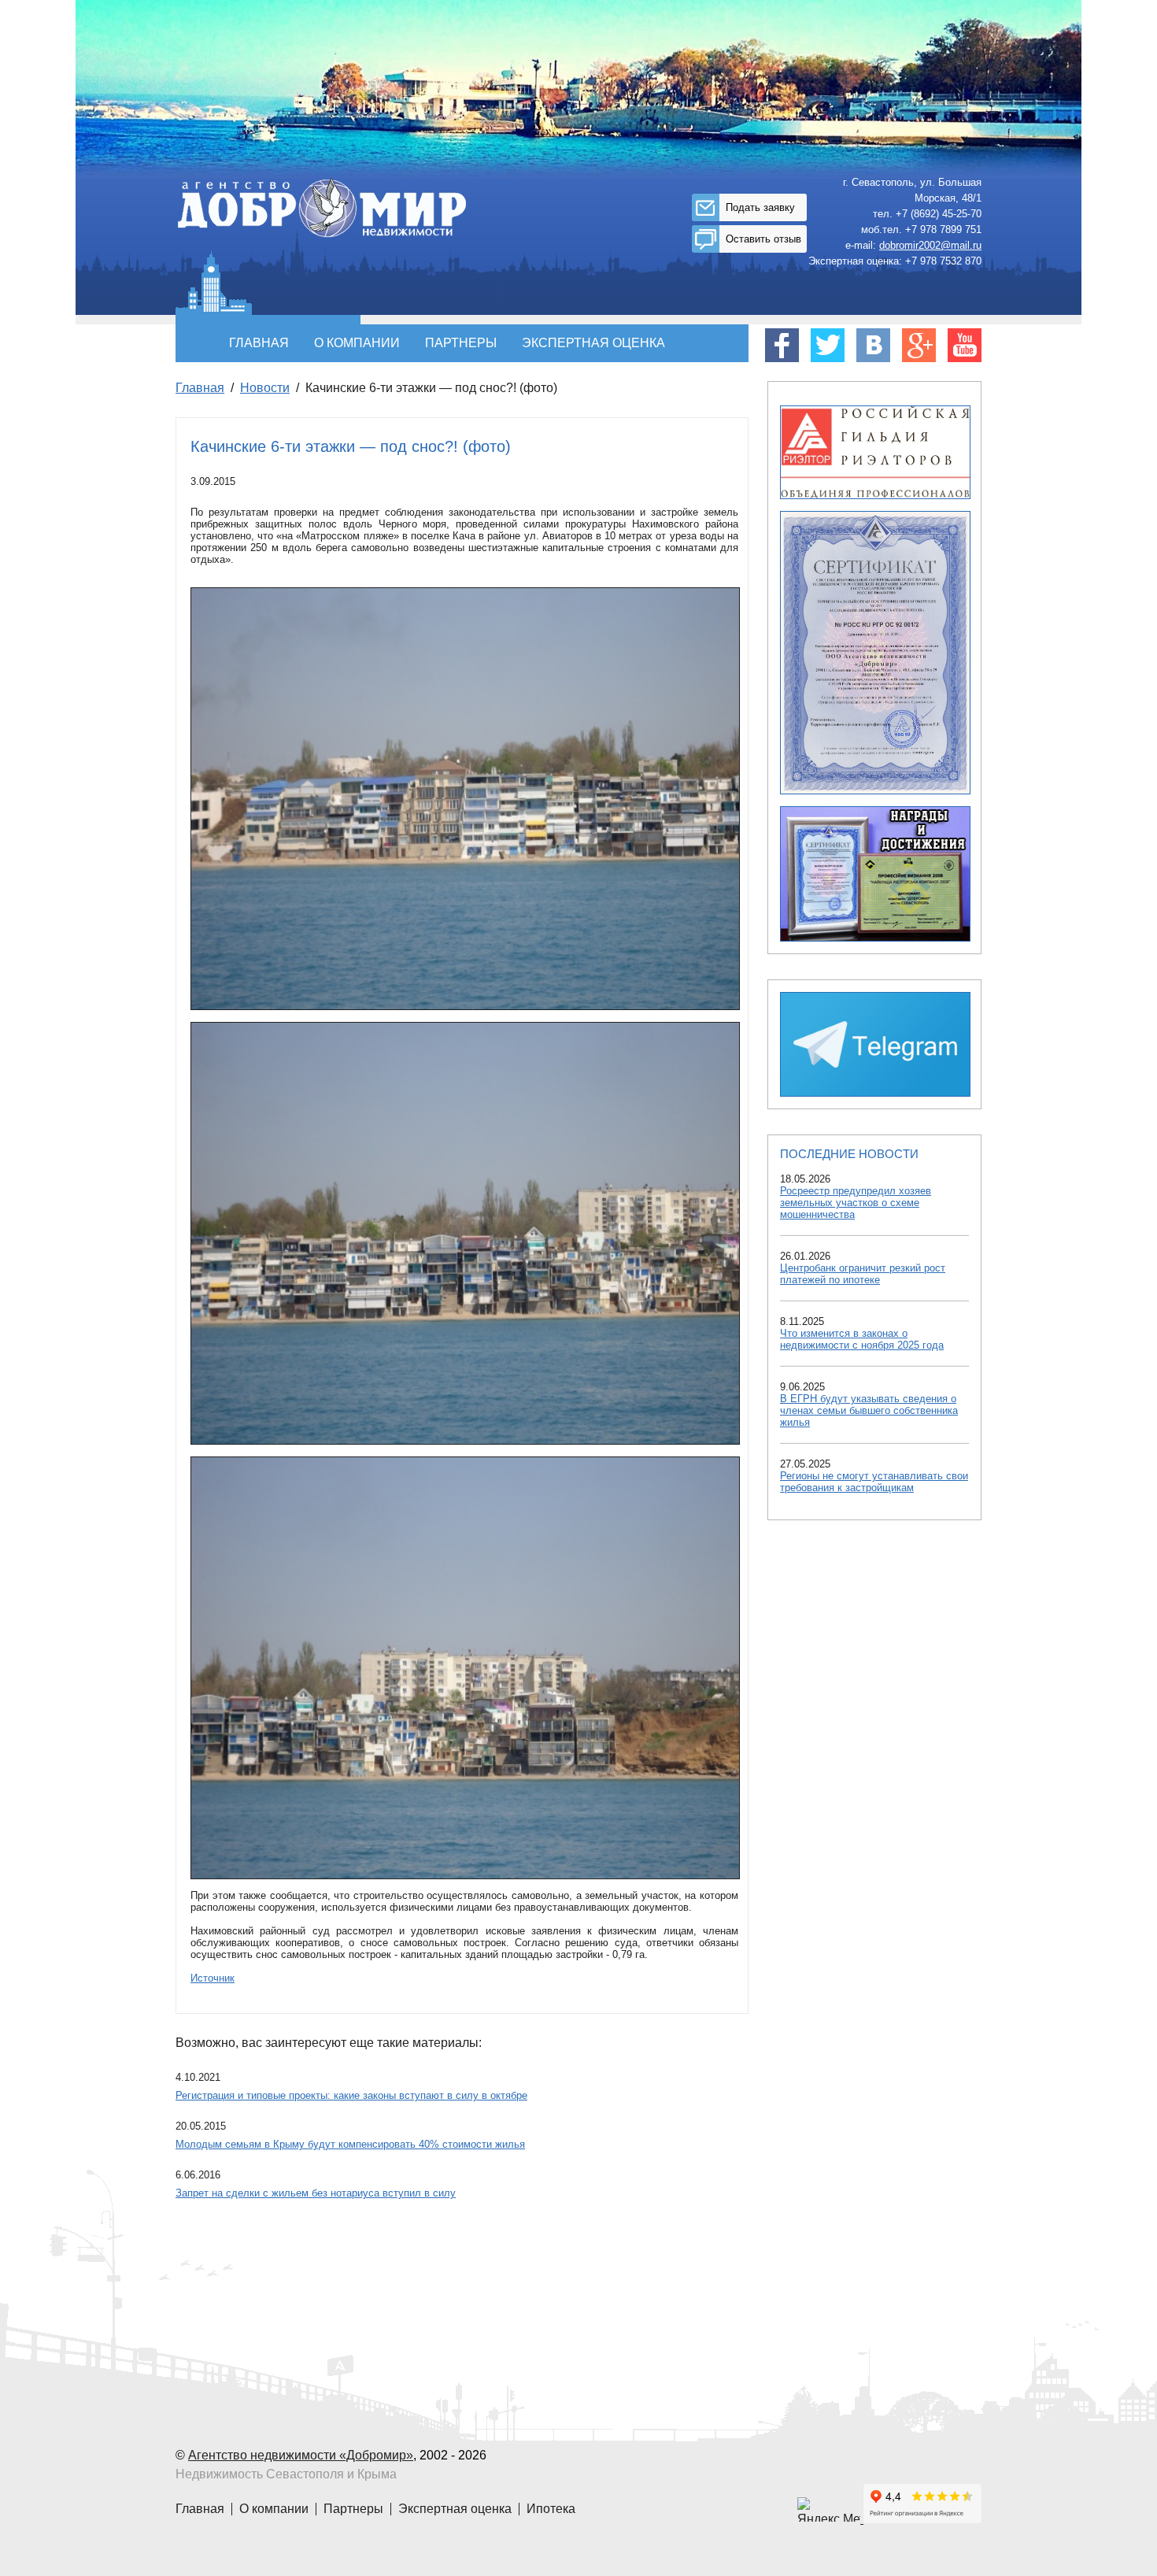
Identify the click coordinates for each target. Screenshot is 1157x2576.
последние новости (849, 1154)
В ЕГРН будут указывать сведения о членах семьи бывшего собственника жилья (869, 1410)
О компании (357, 343)
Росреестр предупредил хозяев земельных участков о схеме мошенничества (856, 1203)
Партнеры (461, 343)
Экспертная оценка (593, 343)
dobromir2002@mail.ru (930, 245)
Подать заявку (760, 207)
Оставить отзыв (763, 239)
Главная (259, 343)
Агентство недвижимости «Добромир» (301, 2455)
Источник (213, 1978)
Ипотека (551, 2509)
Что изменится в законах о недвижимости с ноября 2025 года (862, 1339)
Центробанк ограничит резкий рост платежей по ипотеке (863, 1274)
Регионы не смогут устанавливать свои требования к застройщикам (874, 1482)
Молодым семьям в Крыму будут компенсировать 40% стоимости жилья (350, 2144)
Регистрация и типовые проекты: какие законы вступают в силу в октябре (351, 2095)
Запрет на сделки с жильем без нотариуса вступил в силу (316, 2193)
